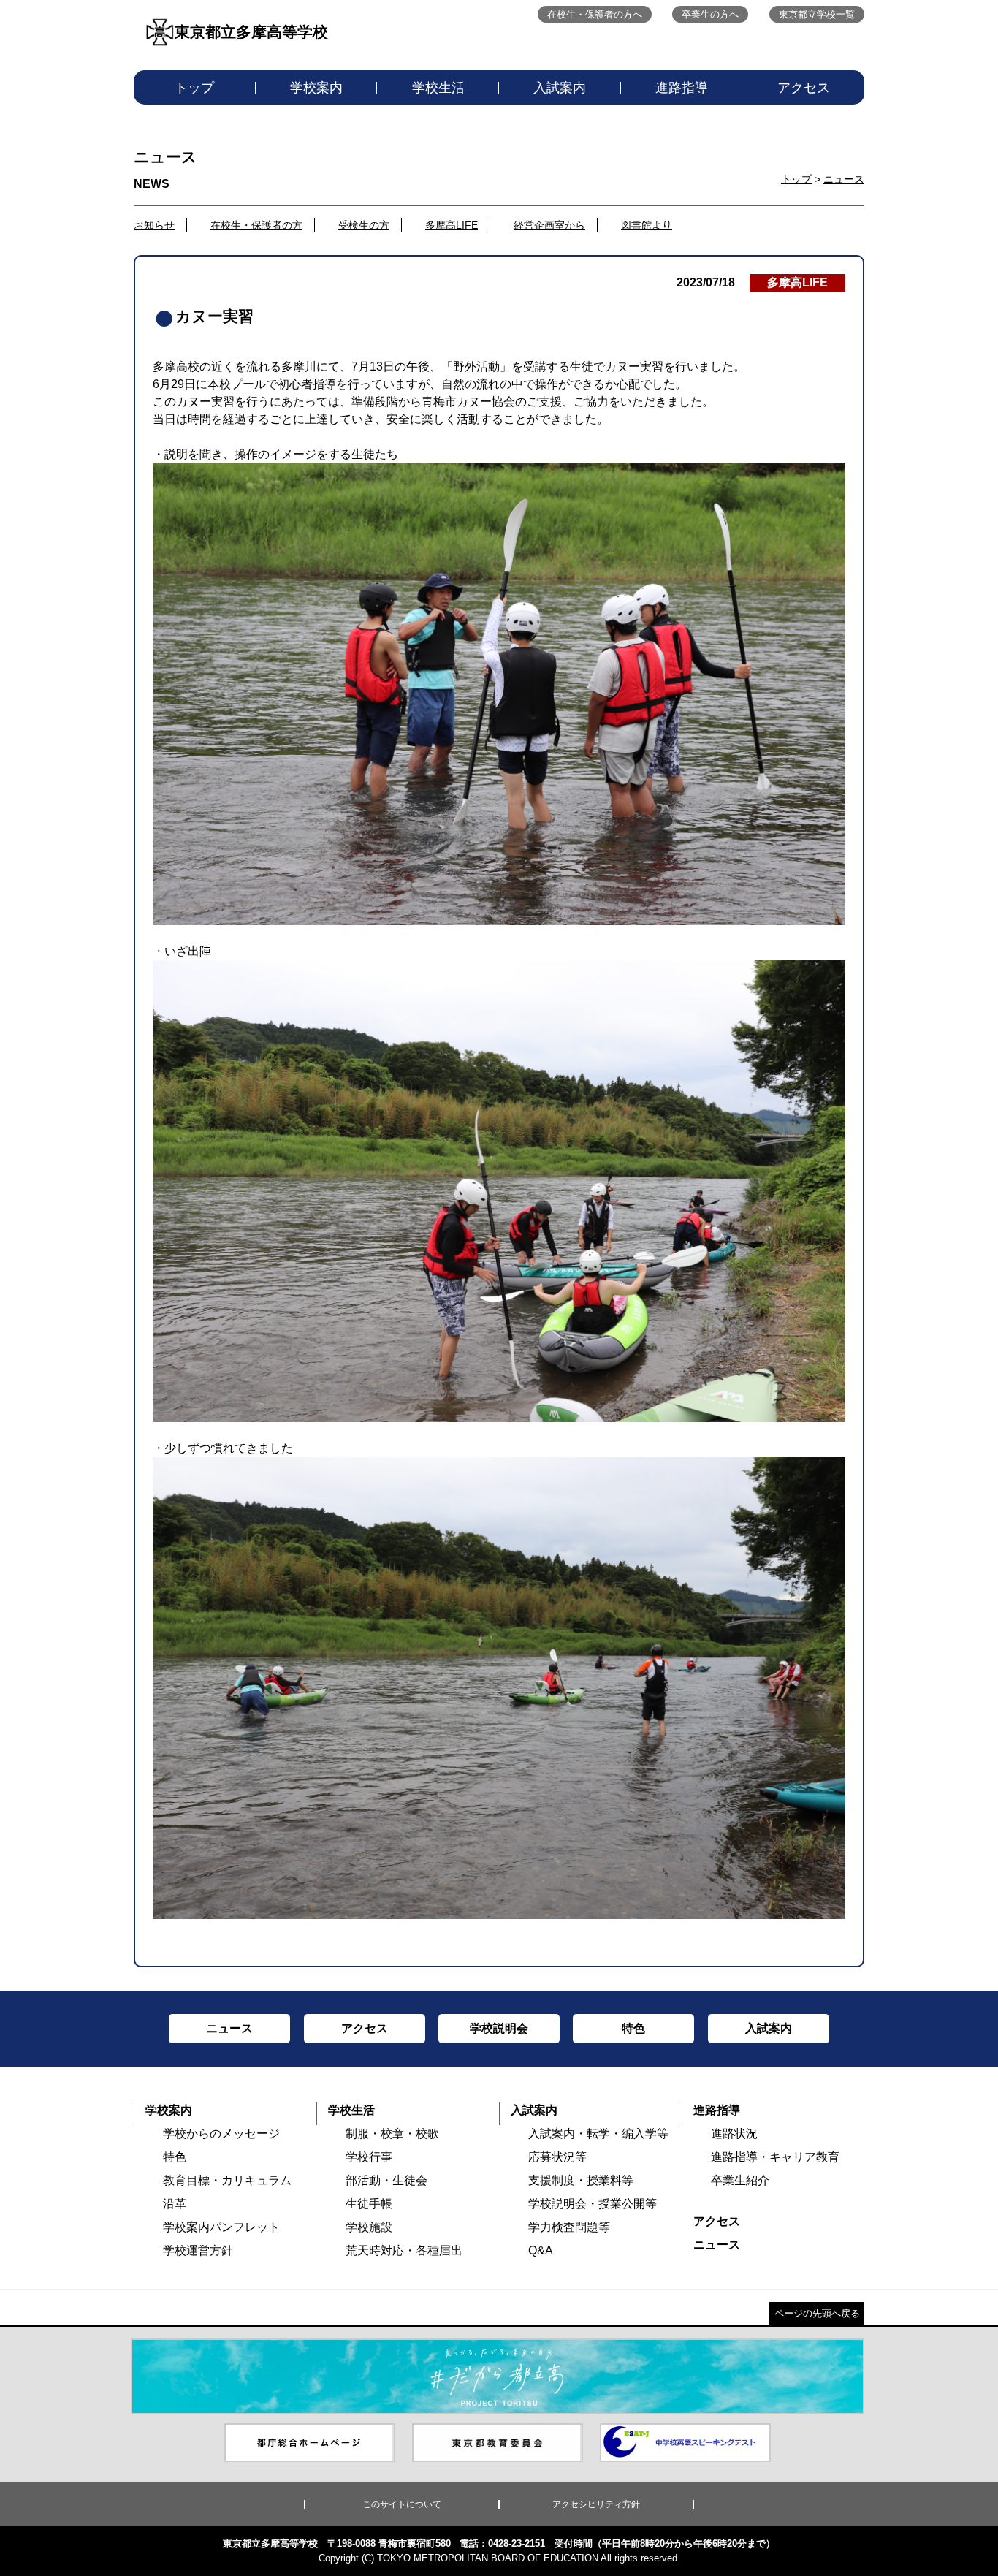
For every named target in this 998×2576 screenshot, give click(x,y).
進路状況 (734, 2134)
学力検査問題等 (569, 2227)
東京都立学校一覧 (817, 14)
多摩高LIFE (452, 225)
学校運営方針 (198, 2250)
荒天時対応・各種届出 (404, 2250)
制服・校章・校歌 (392, 2134)
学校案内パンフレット (221, 2227)
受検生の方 (364, 225)
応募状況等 (557, 2157)
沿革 (175, 2204)
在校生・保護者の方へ (595, 14)
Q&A (541, 2250)
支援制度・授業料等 (581, 2180)
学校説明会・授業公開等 (593, 2204)
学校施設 (369, 2227)
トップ (194, 88)
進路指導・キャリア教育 (775, 2157)
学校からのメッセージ (221, 2134)
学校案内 (316, 88)
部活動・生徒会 (386, 2180)
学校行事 (369, 2157)
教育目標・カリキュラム (227, 2180)
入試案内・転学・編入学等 (598, 2134)
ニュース (844, 179)
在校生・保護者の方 (256, 225)
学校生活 (438, 88)
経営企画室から (549, 225)
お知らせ (154, 225)
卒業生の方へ (710, 14)
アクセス (804, 88)
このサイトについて (402, 2504)
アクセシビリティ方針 (596, 2504)
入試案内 (560, 88)
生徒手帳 (369, 2204)
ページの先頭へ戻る (817, 2313)
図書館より (647, 225)
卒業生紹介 (740, 2180)
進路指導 (682, 88)
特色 (175, 2157)
